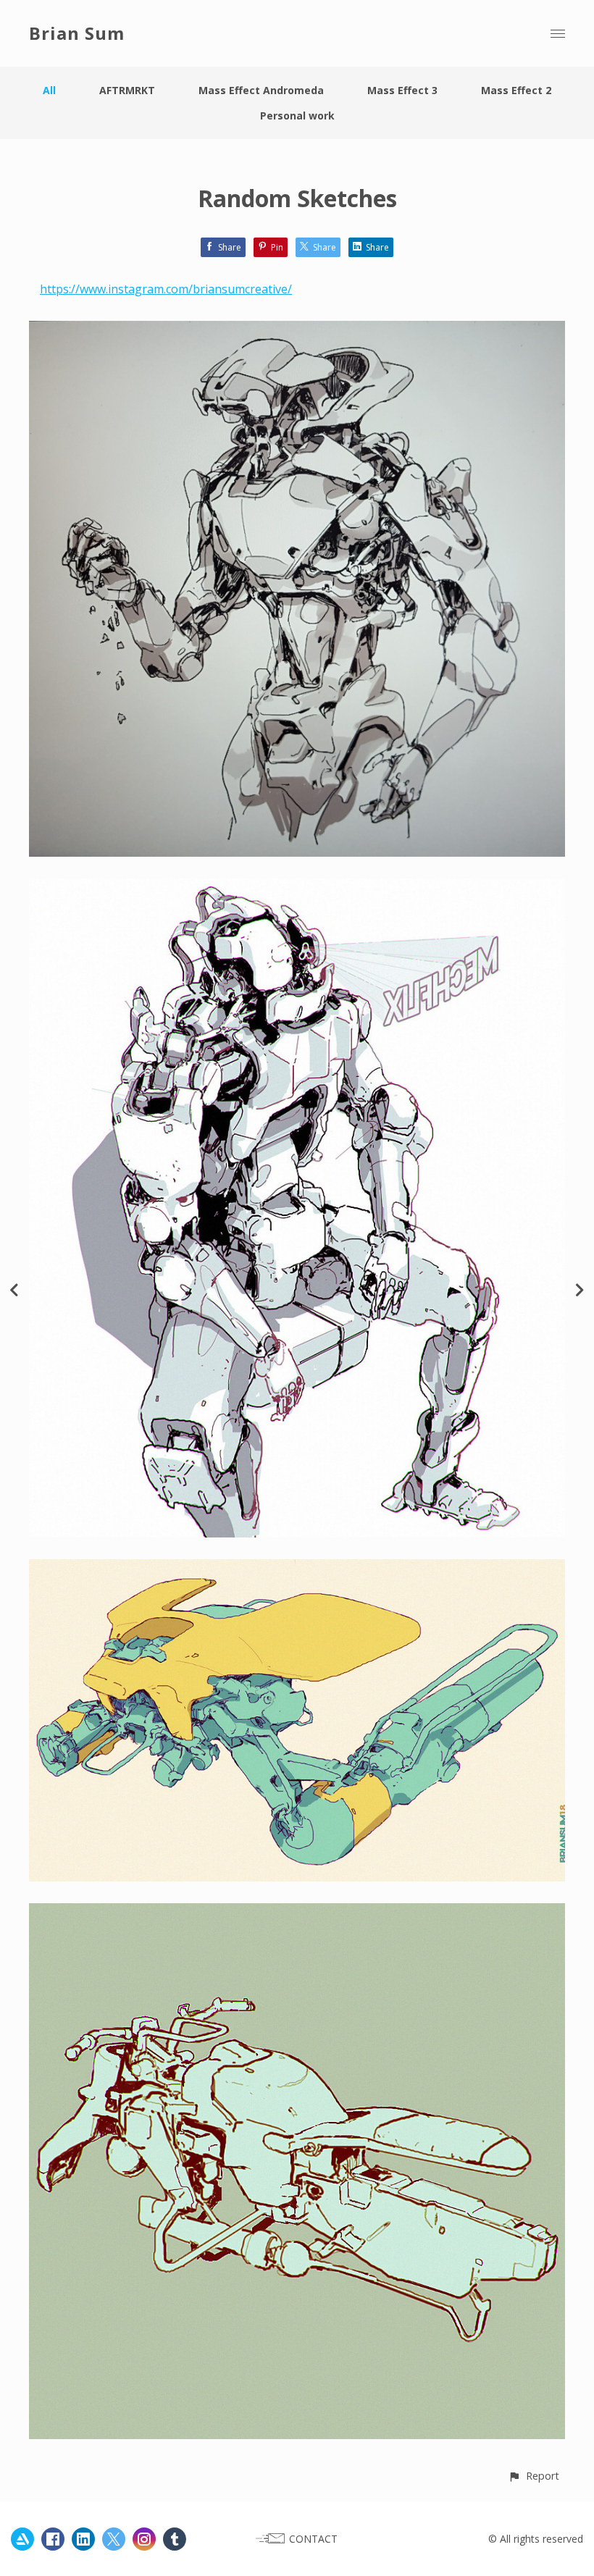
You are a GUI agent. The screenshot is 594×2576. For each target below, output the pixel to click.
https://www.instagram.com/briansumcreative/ (166, 289)
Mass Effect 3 (402, 90)
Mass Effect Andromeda (261, 90)
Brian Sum (77, 33)
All (49, 90)
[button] (534, 2476)
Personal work (297, 116)
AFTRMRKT (127, 90)
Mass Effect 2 (516, 90)
